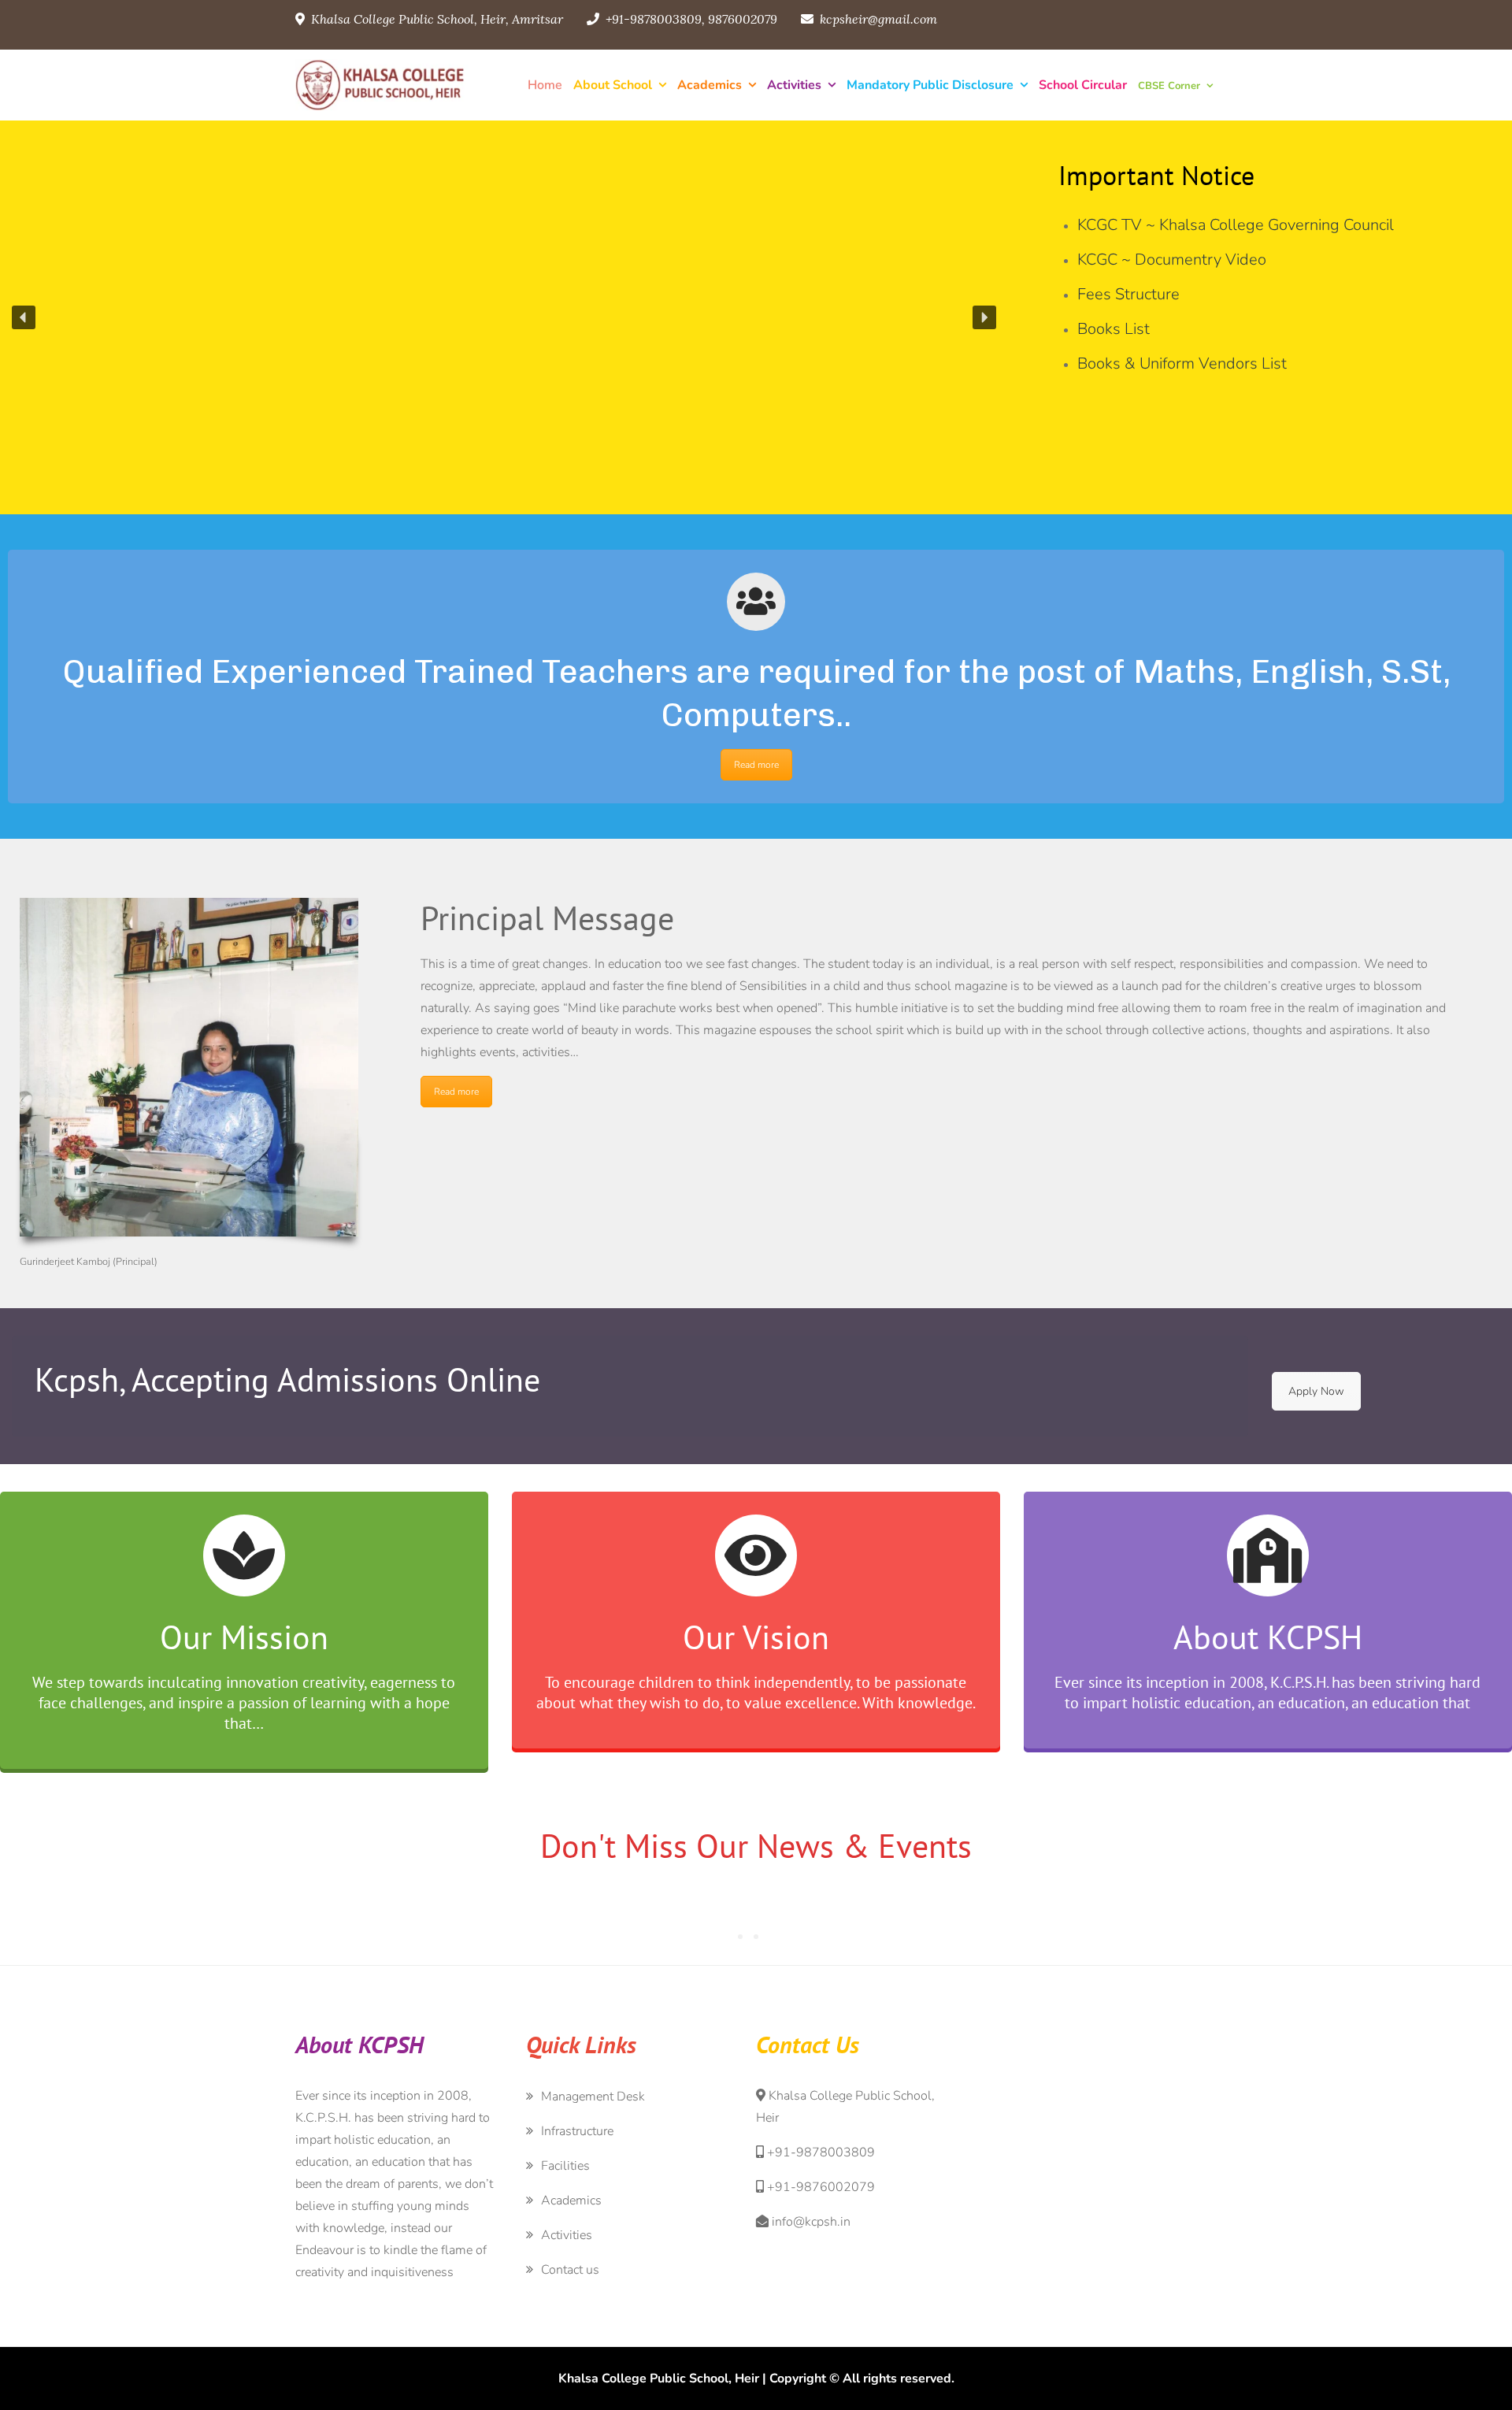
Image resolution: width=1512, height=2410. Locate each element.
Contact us (570, 2270)
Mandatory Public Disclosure (930, 85)
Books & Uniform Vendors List (1182, 363)
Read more (756, 765)
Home (545, 85)
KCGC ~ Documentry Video (1172, 260)
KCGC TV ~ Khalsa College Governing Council (1236, 225)
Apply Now (1316, 1391)
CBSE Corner (1169, 86)
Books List (1114, 329)
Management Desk (593, 2097)
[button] (24, 317)
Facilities (565, 2166)
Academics (710, 85)
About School (613, 85)
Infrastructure (577, 2131)
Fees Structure (1128, 294)
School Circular (1083, 85)
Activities (794, 85)
